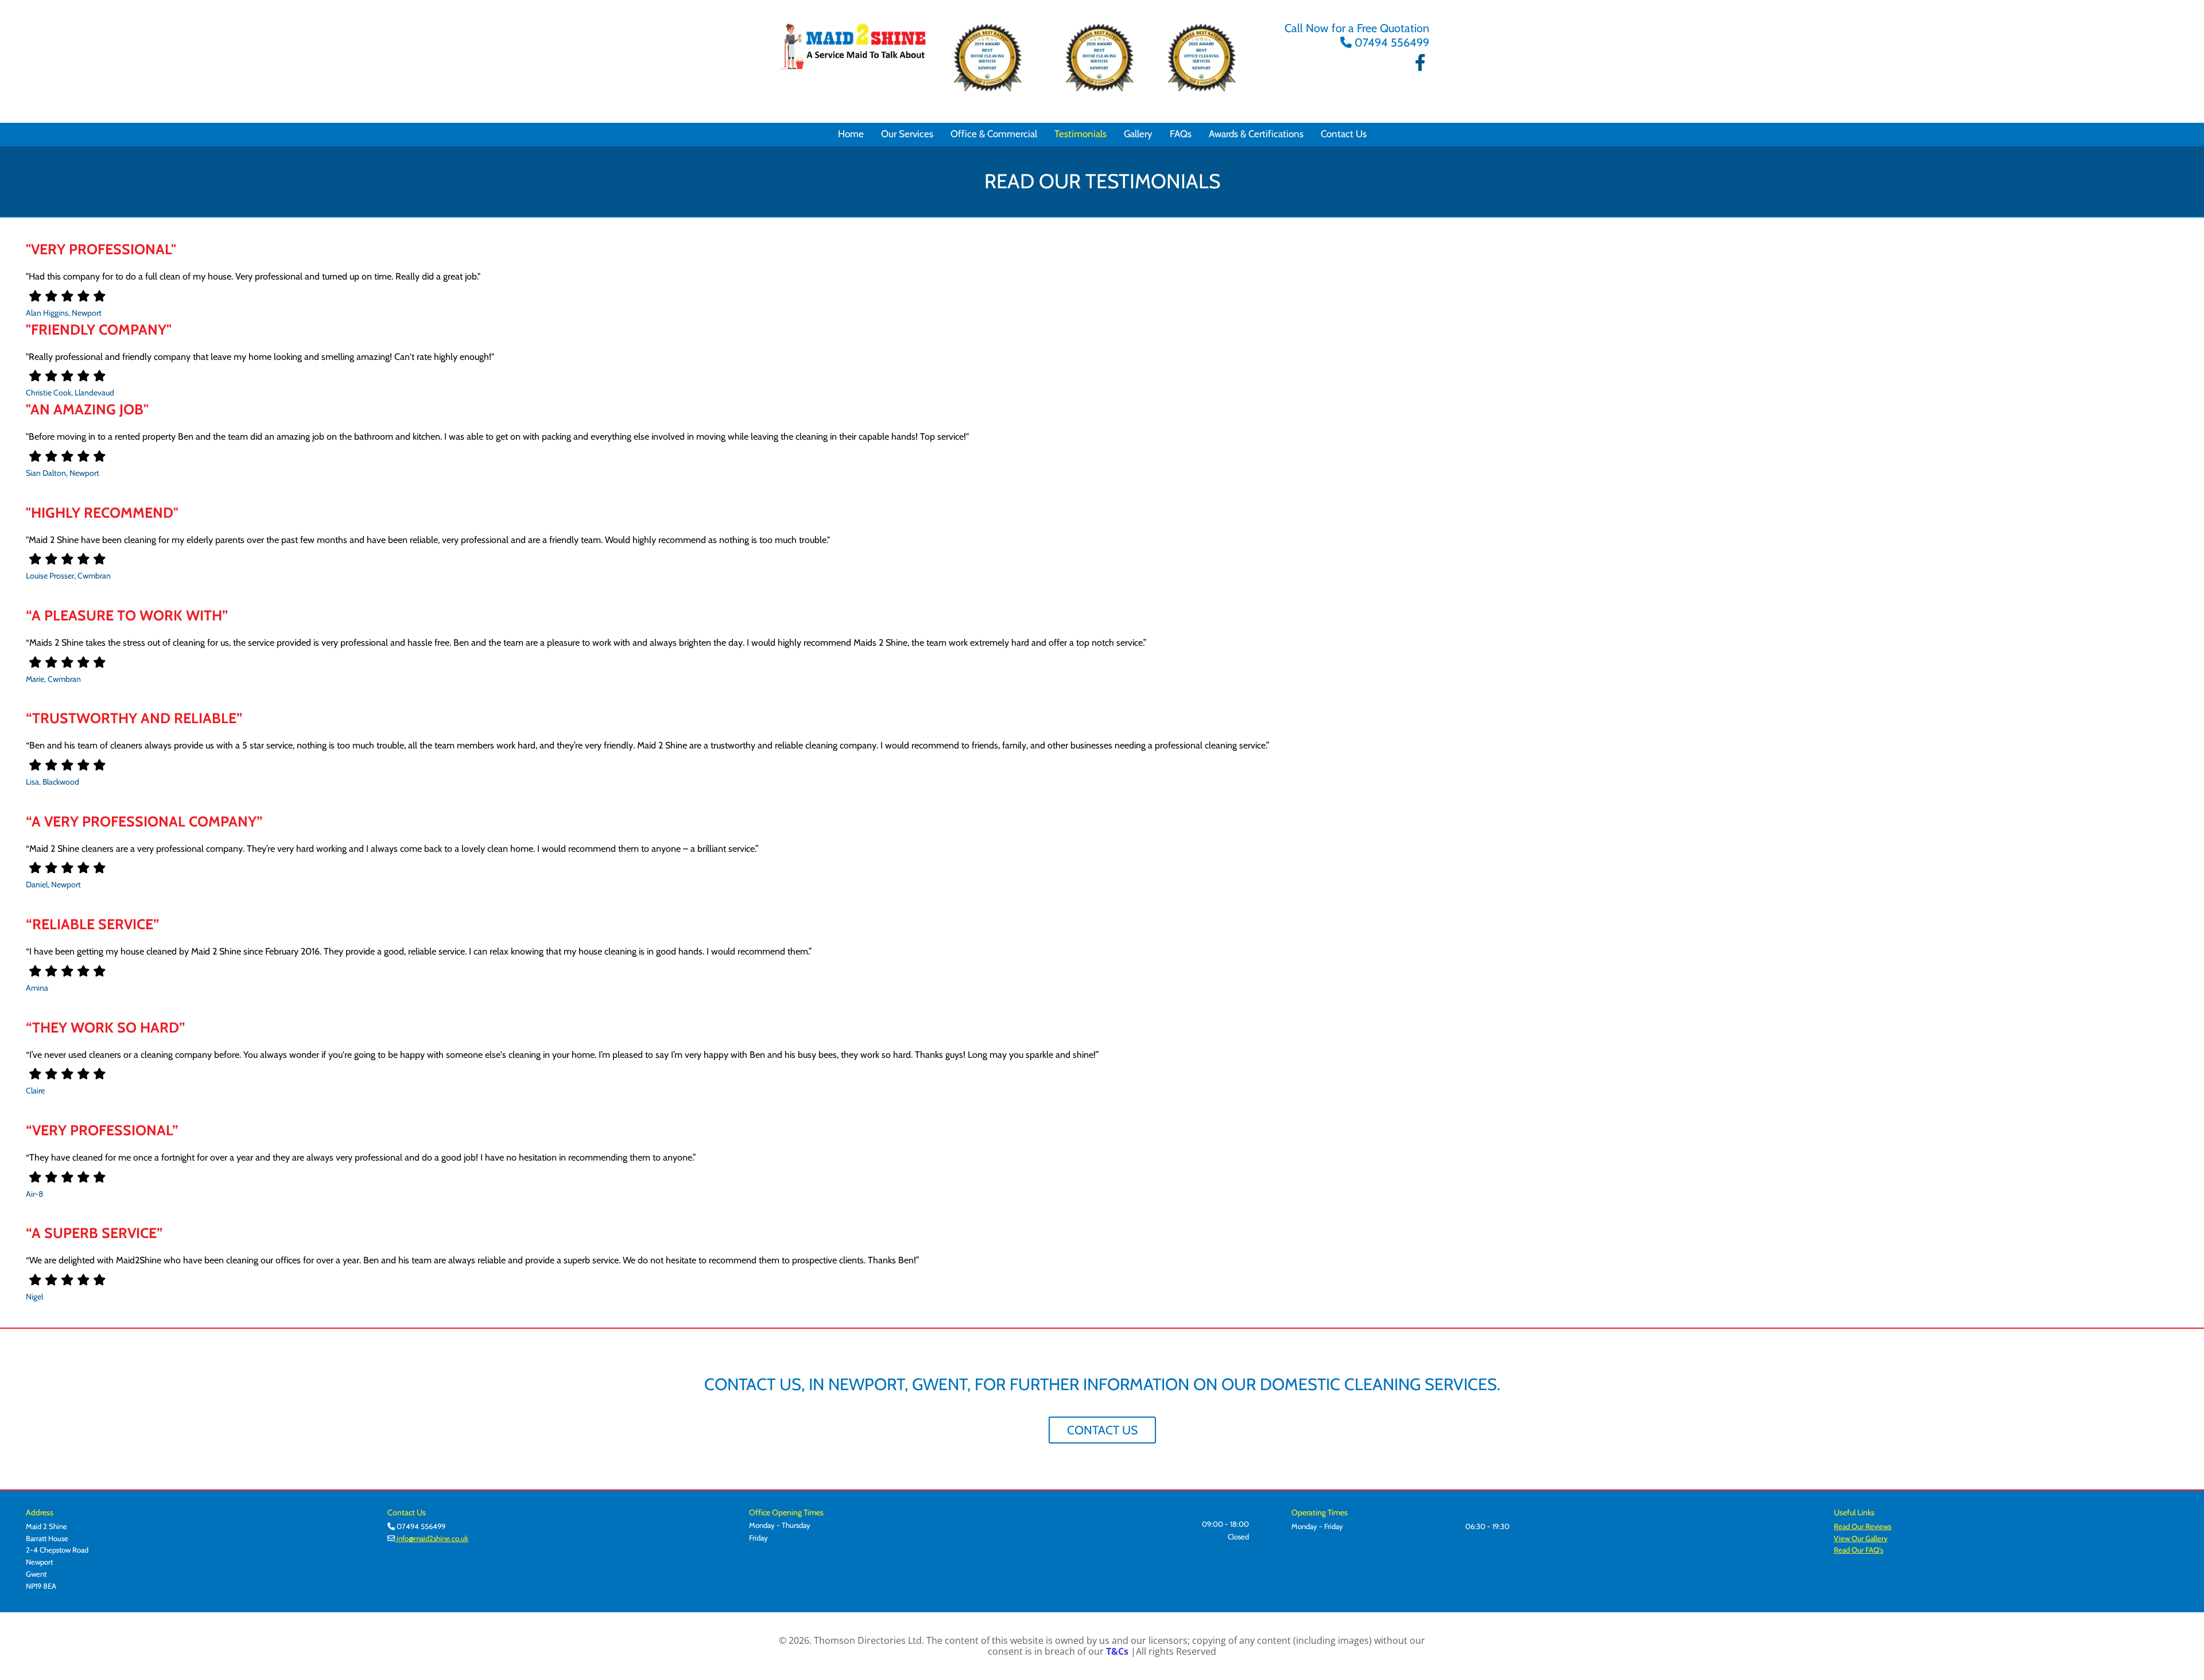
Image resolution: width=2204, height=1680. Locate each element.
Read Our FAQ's (1858, 1550)
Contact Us (1344, 134)
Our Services (907, 134)
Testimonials (1080, 134)
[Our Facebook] (1421, 63)
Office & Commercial (994, 134)
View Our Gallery (1861, 1538)
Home (851, 134)
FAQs (1181, 134)
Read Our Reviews (1862, 1526)
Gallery (1138, 134)
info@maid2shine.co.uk (432, 1538)
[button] (1102, 1430)
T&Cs (1117, 1651)
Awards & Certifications (1256, 134)
